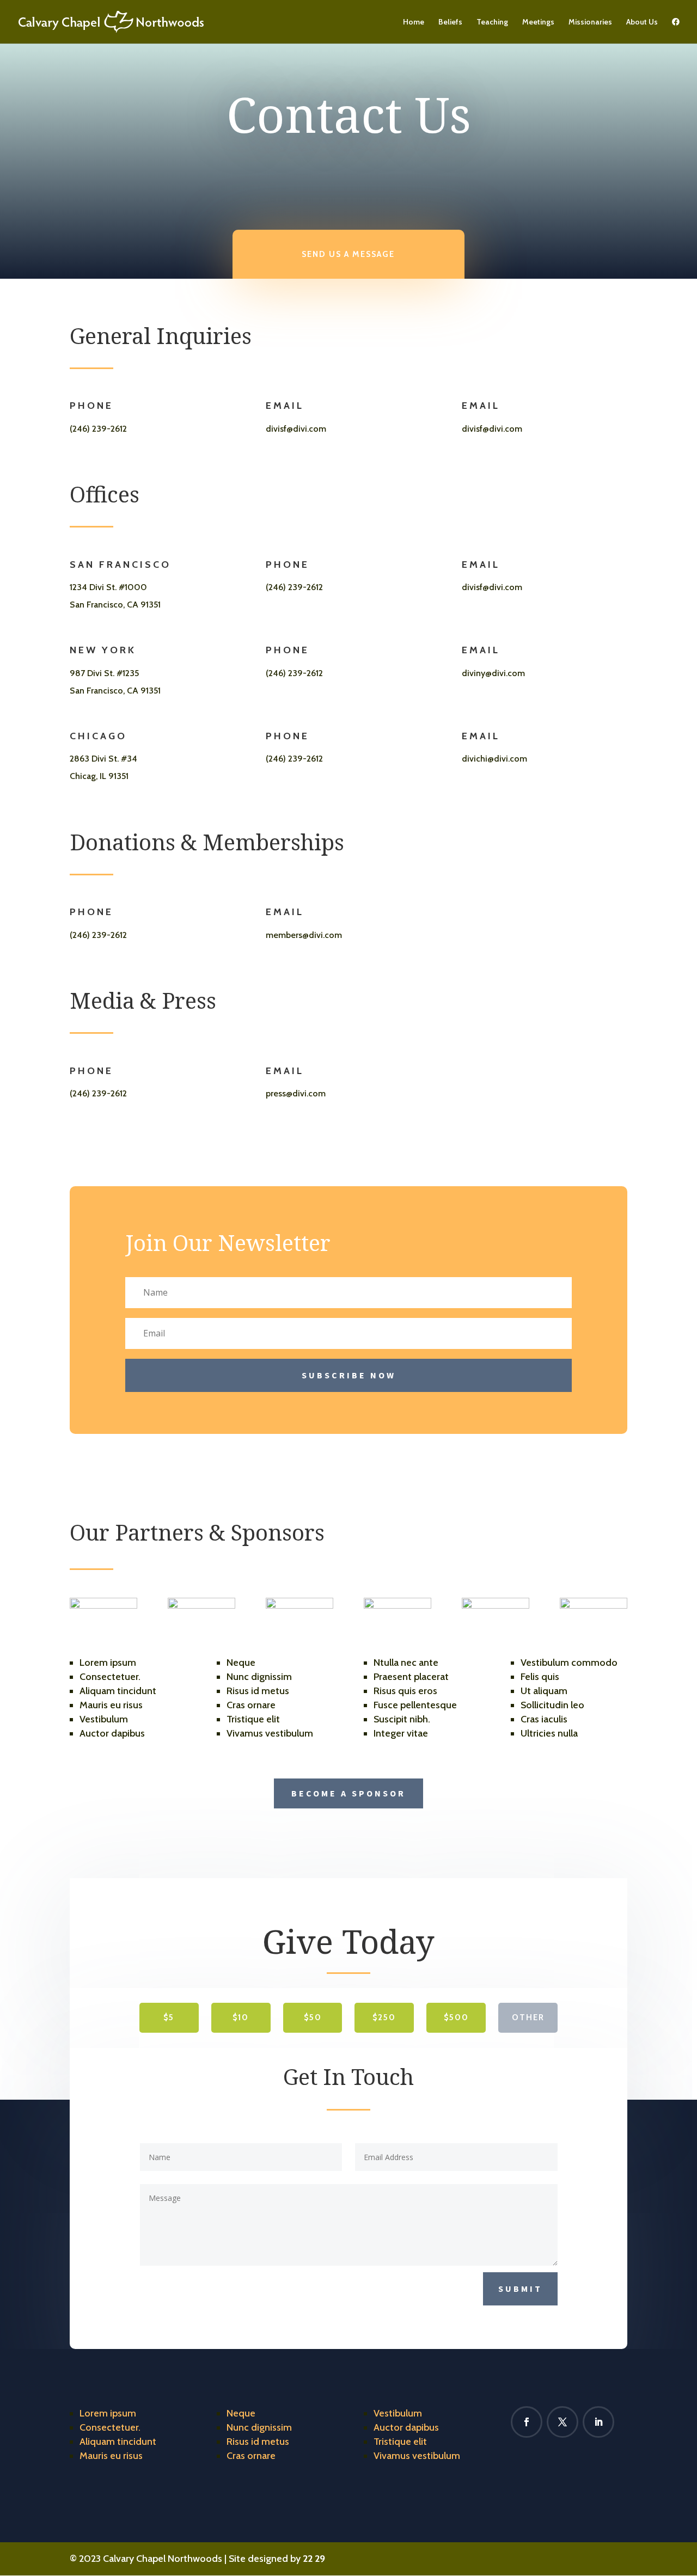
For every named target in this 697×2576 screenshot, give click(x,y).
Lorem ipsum (108, 2413)
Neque (241, 2413)
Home (414, 22)
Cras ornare (251, 2456)
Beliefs (450, 22)
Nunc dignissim (259, 2427)
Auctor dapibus (406, 2427)
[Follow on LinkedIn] (598, 2422)
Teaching (492, 22)
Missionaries (590, 22)
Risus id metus (258, 2442)
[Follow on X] (563, 2422)
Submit (520, 2289)
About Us (642, 22)
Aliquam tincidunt (118, 2442)
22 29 (314, 2559)
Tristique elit (400, 2442)
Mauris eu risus (111, 2456)
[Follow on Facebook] (527, 2422)
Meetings (538, 22)
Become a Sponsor (348, 1793)
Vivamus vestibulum (417, 2456)
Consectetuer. (110, 2427)
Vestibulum (398, 2413)
